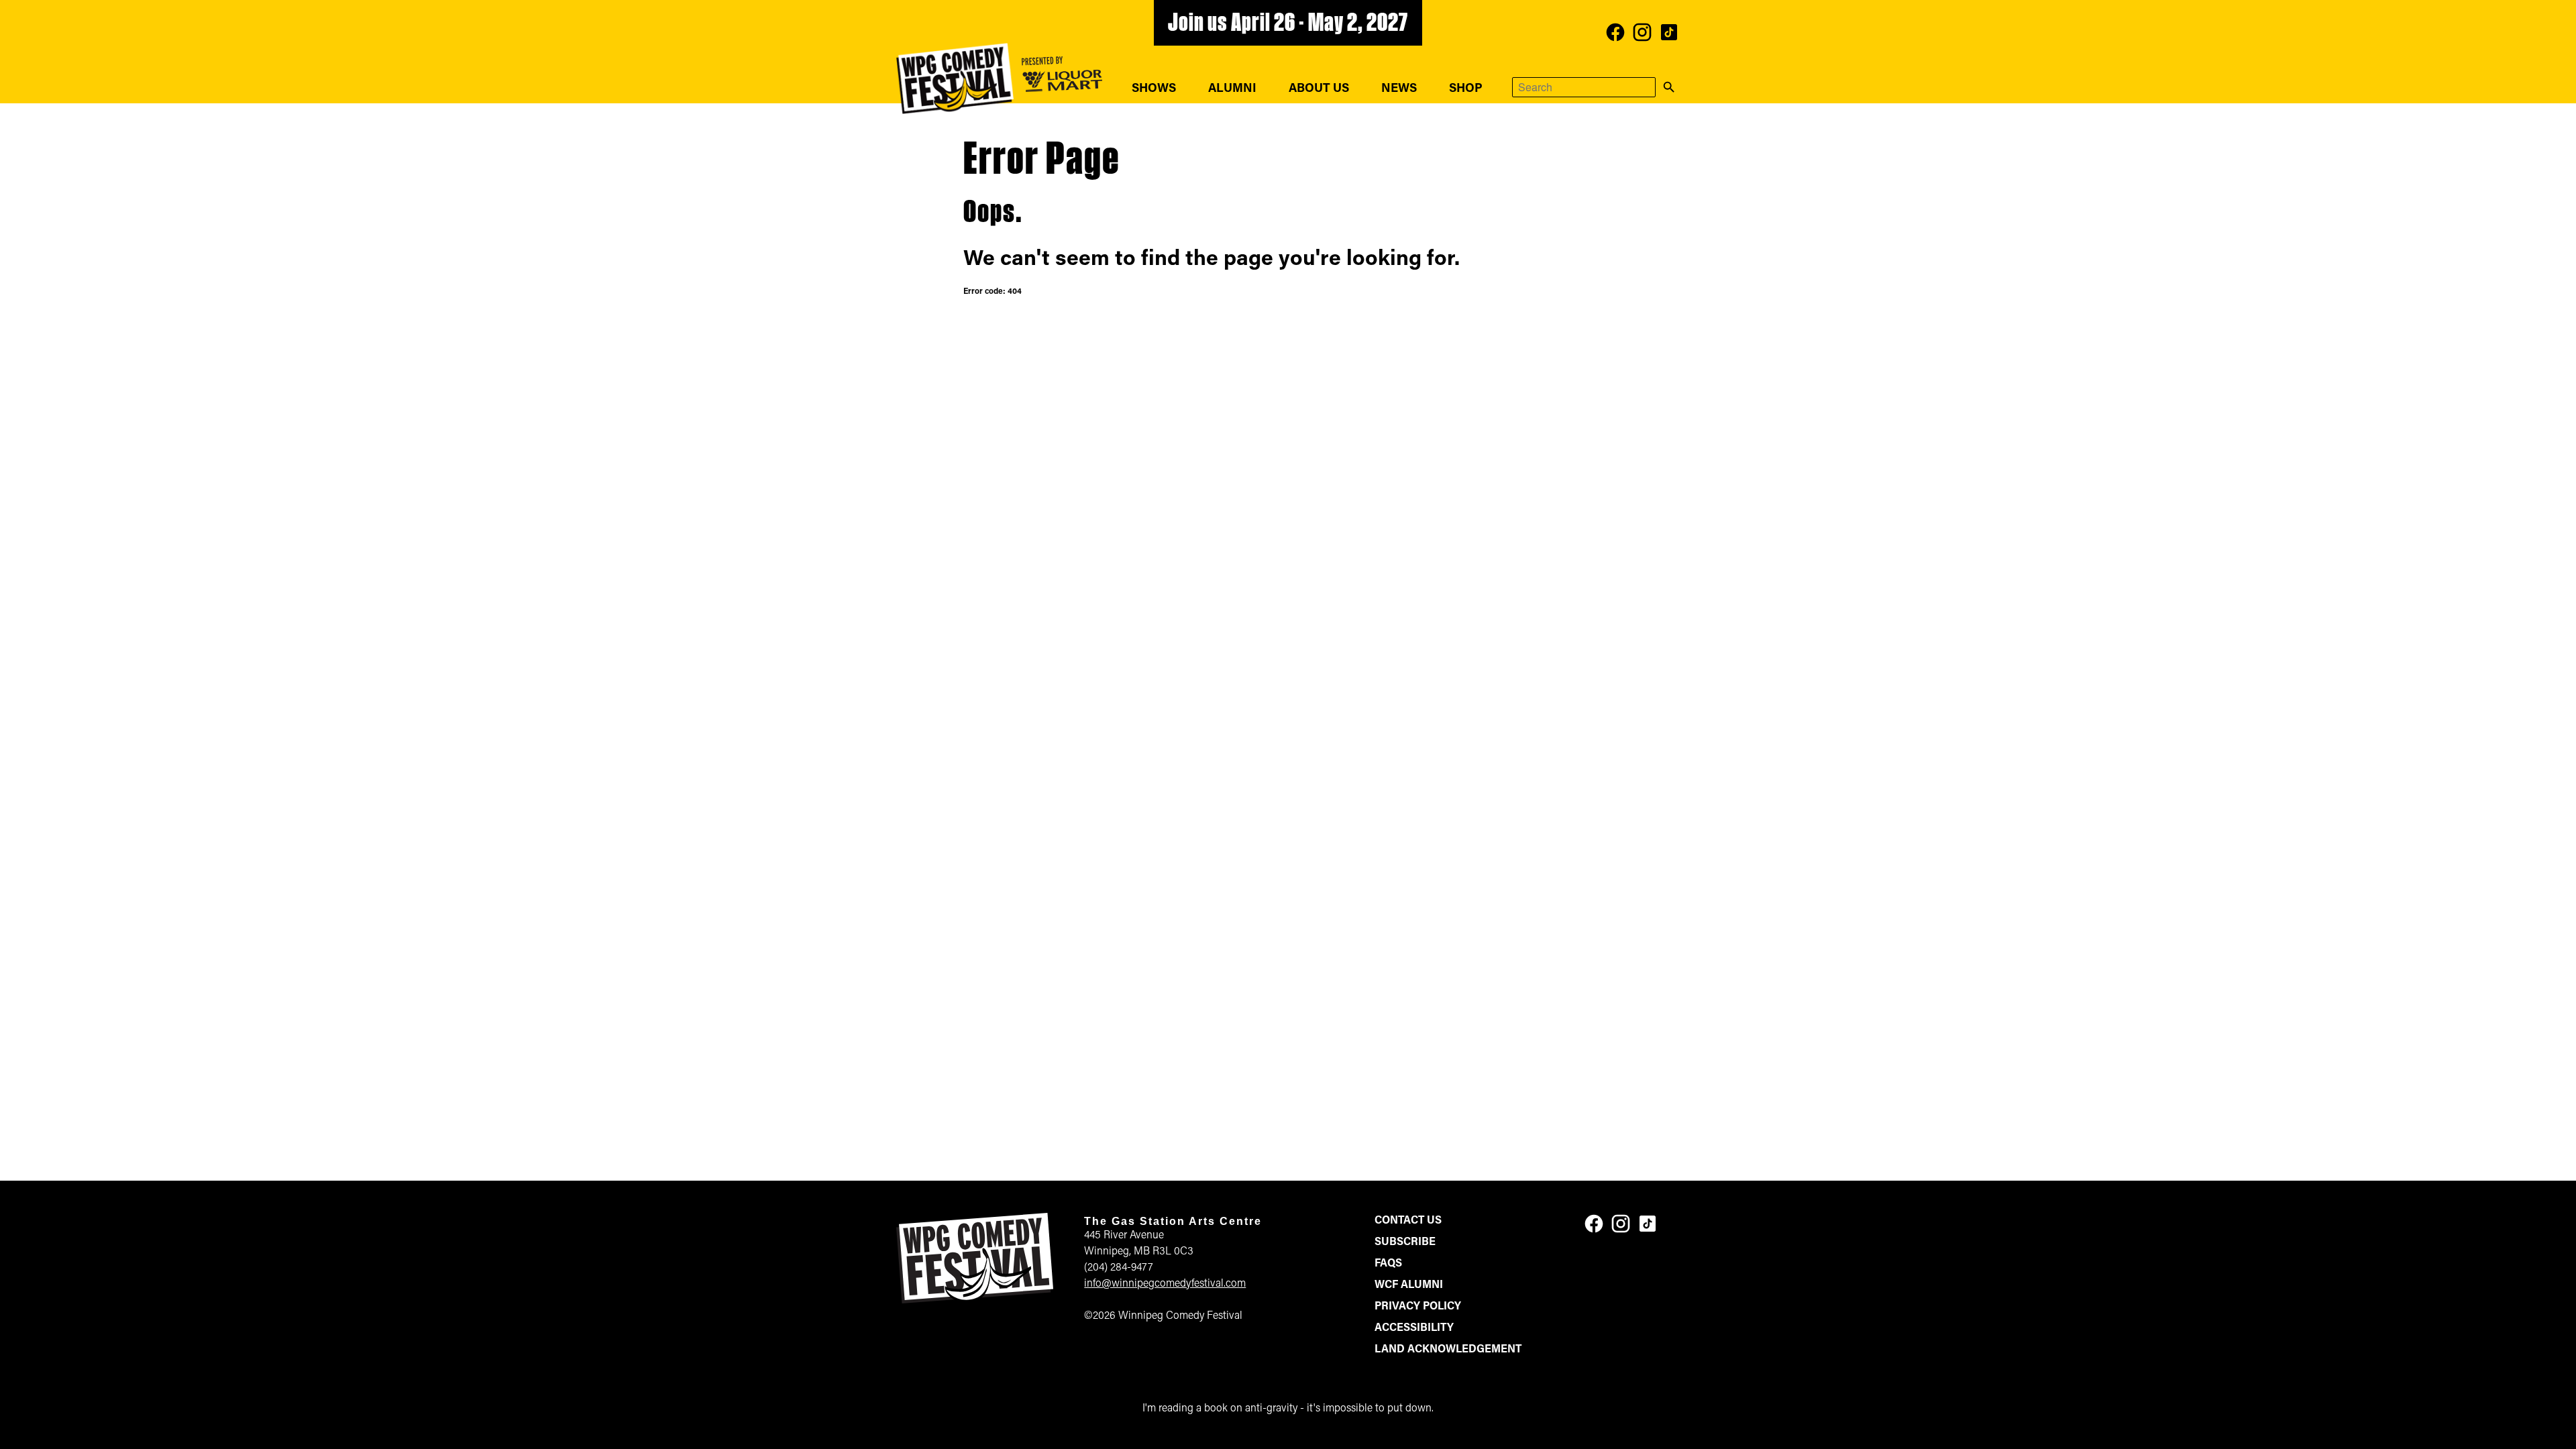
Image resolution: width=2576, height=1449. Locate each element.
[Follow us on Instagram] (1642, 32)
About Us (1319, 89)
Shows (1154, 89)
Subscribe (1405, 1242)
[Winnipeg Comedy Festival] (955, 78)
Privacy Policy (1418, 1307)
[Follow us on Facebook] (1615, 32)
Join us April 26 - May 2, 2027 (1288, 24)
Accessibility (1414, 1328)
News (1399, 89)
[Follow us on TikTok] (1669, 32)
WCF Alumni (1409, 1285)
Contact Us (1408, 1221)
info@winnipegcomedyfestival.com (1165, 1284)
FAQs (1388, 1264)
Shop (1466, 89)
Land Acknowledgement (1448, 1350)
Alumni (1232, 89)
